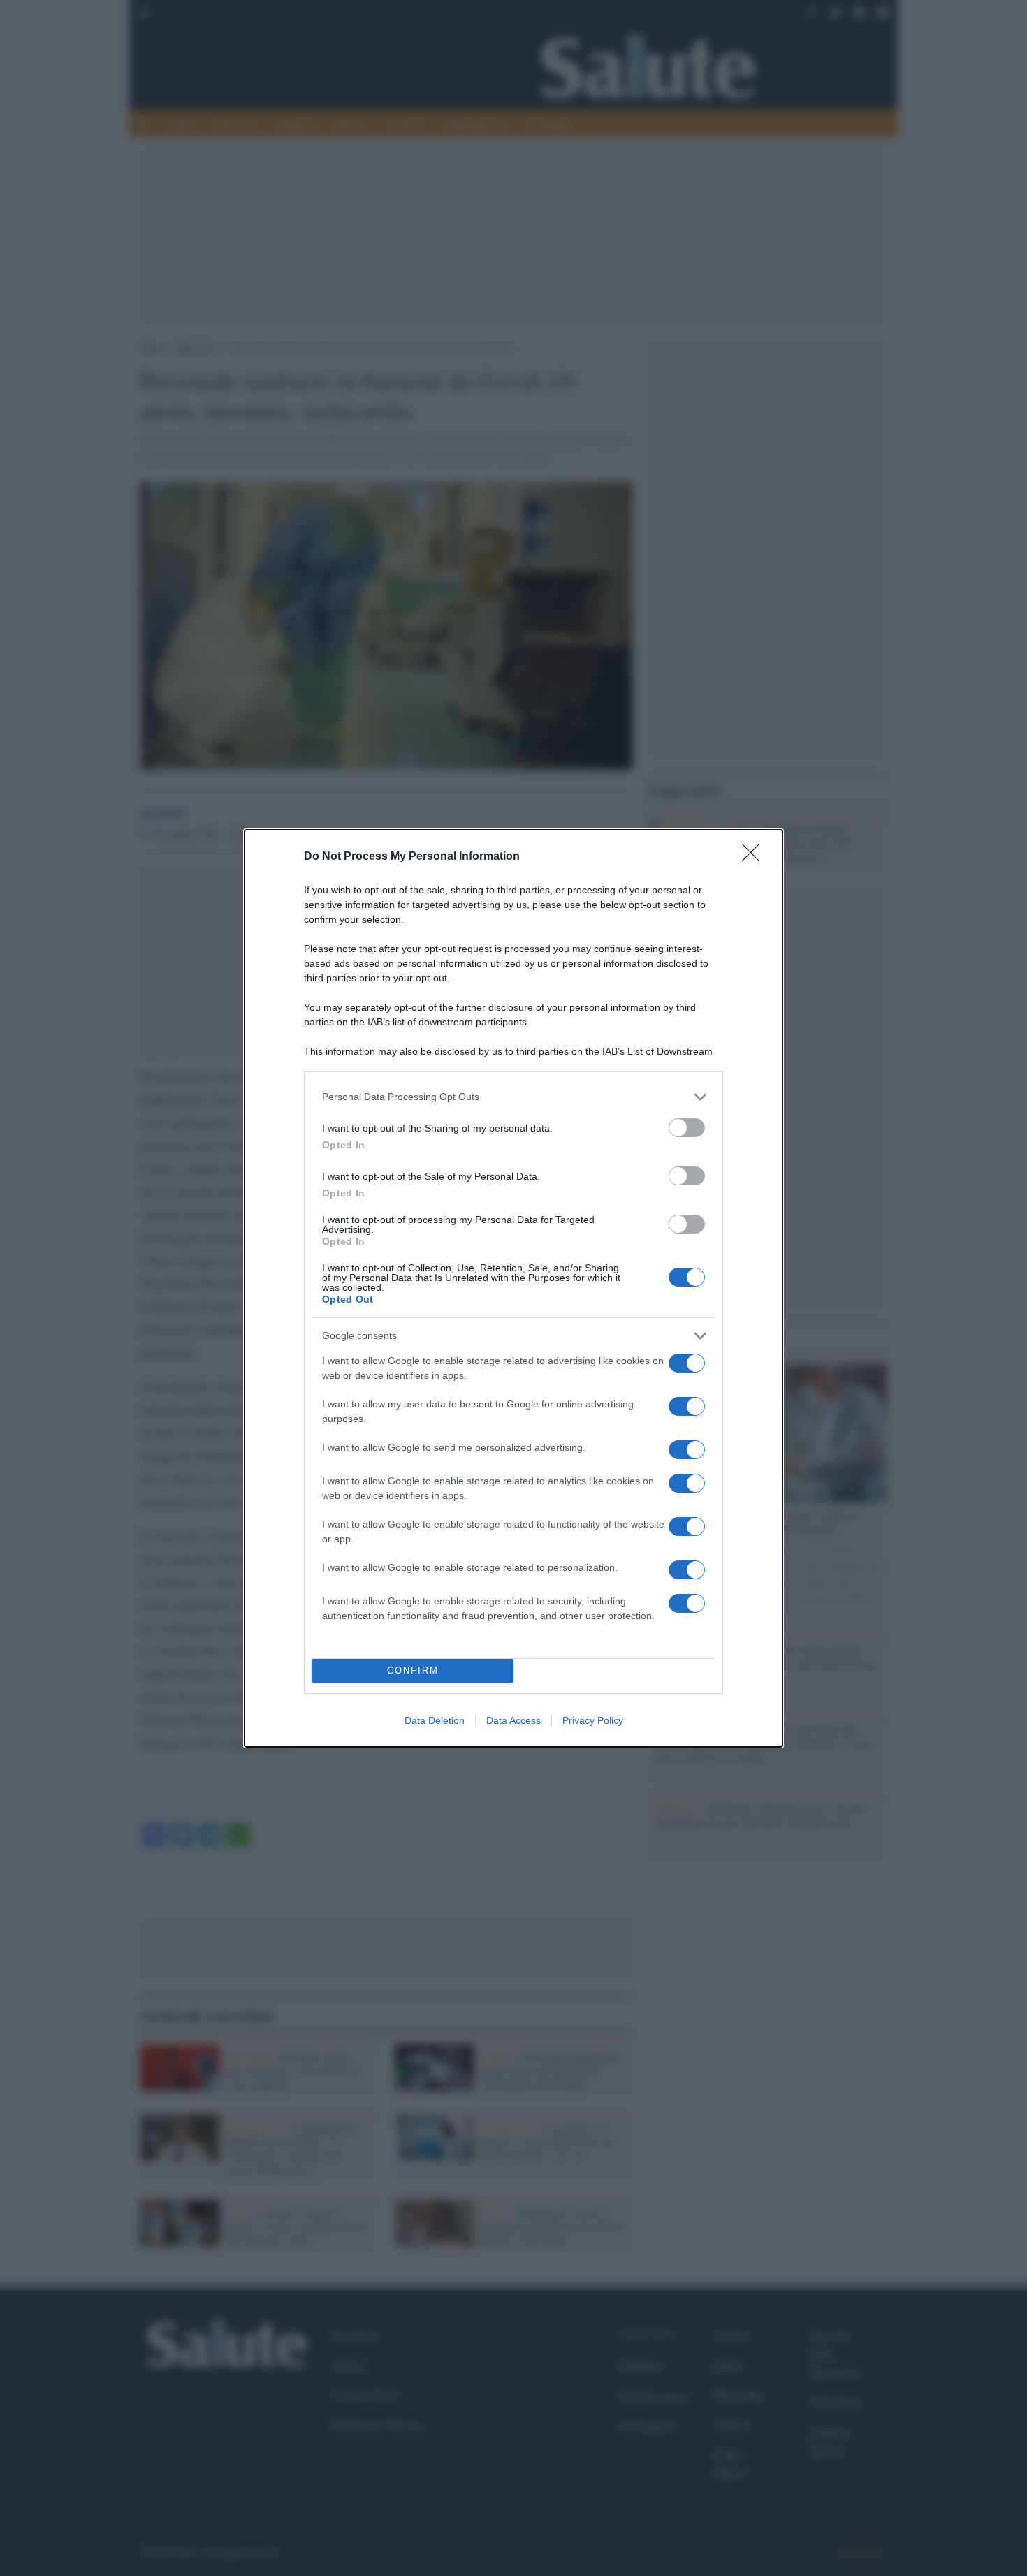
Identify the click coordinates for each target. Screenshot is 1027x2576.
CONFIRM (413, 1670)
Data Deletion (435, 1720)
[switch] (687, 1128)
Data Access (513, 1720)
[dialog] (513, 1288)
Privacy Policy (593, 1720)
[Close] (755, 857)
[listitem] (513, 1097)
